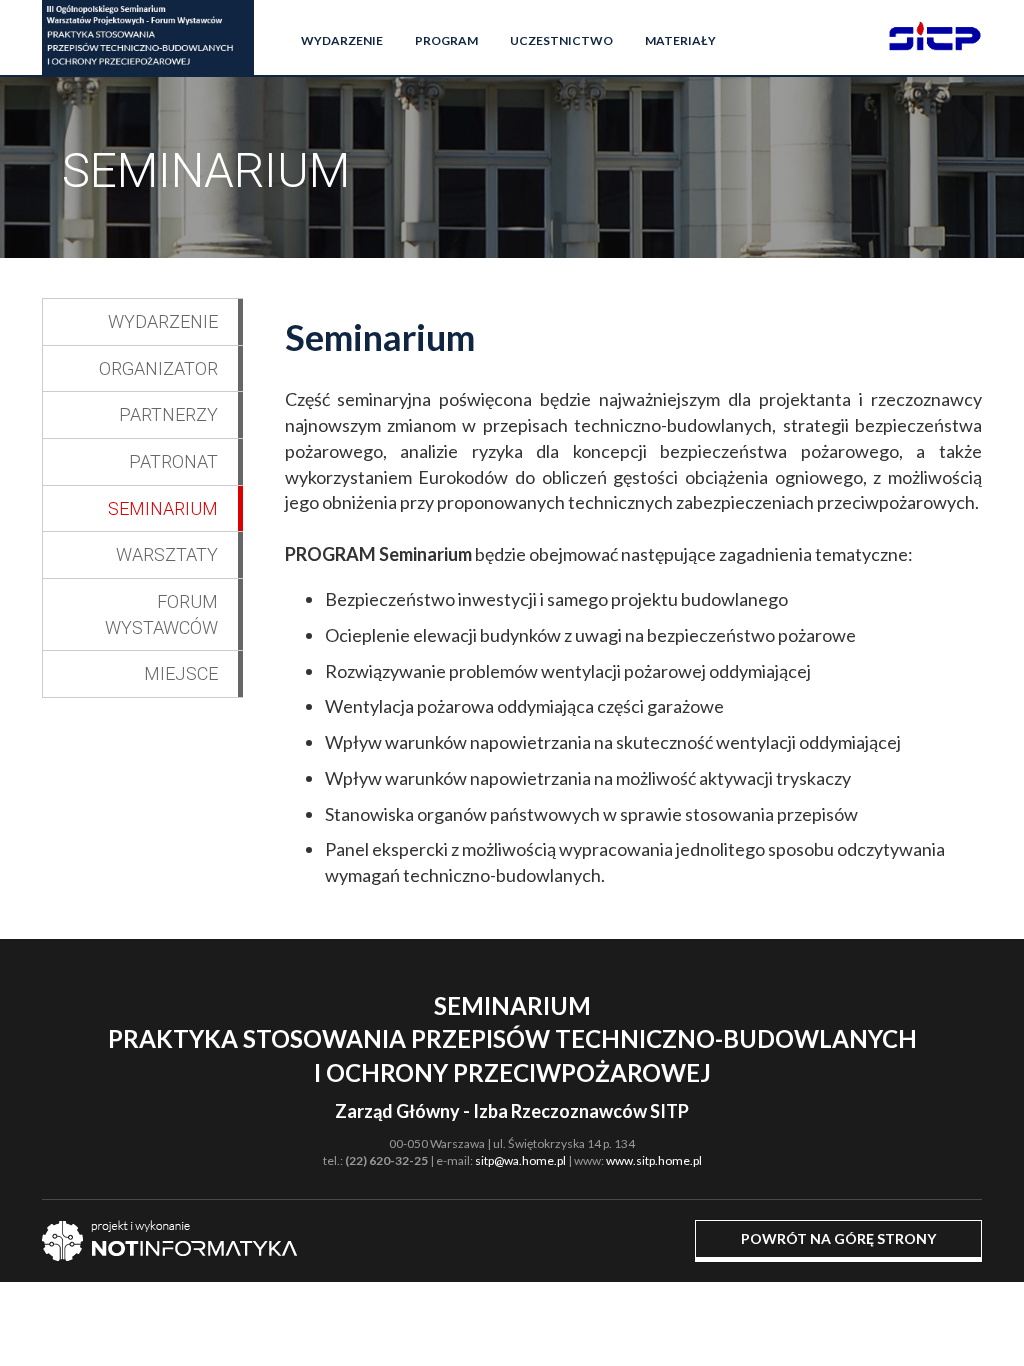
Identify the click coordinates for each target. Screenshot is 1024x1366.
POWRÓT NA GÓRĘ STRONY (838, 1238)
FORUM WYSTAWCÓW (161, 614)
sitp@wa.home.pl (520, 1160)
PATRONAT (173, 461)
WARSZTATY (167, 554)
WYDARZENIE (342, 40)
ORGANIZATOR (158, 368)
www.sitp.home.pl (654, 1160)
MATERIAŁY (680, 40)
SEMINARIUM (163, 508)
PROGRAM (446, 40)
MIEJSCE (181, 673)
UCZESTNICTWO (561, 40)
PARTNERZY (168, 414)
